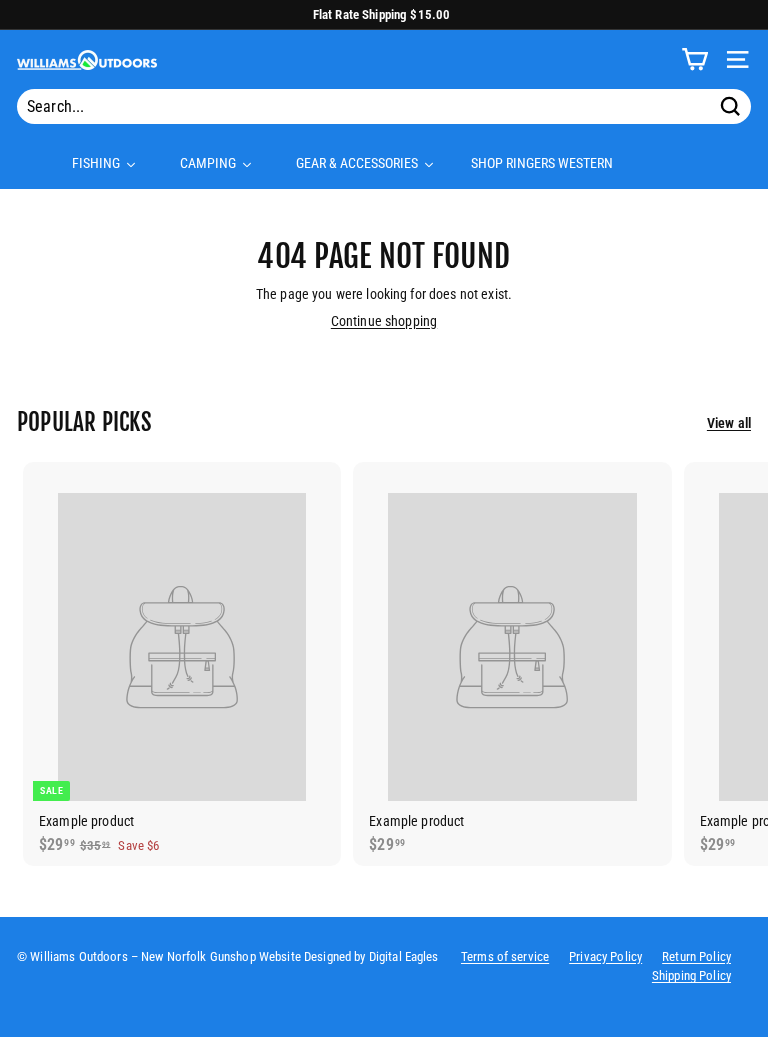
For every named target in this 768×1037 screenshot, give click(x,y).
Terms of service (505, 956)
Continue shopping (384, 321)
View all (729, 423)
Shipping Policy (691, 975)
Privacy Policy (605, 956)
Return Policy (696, 956)
